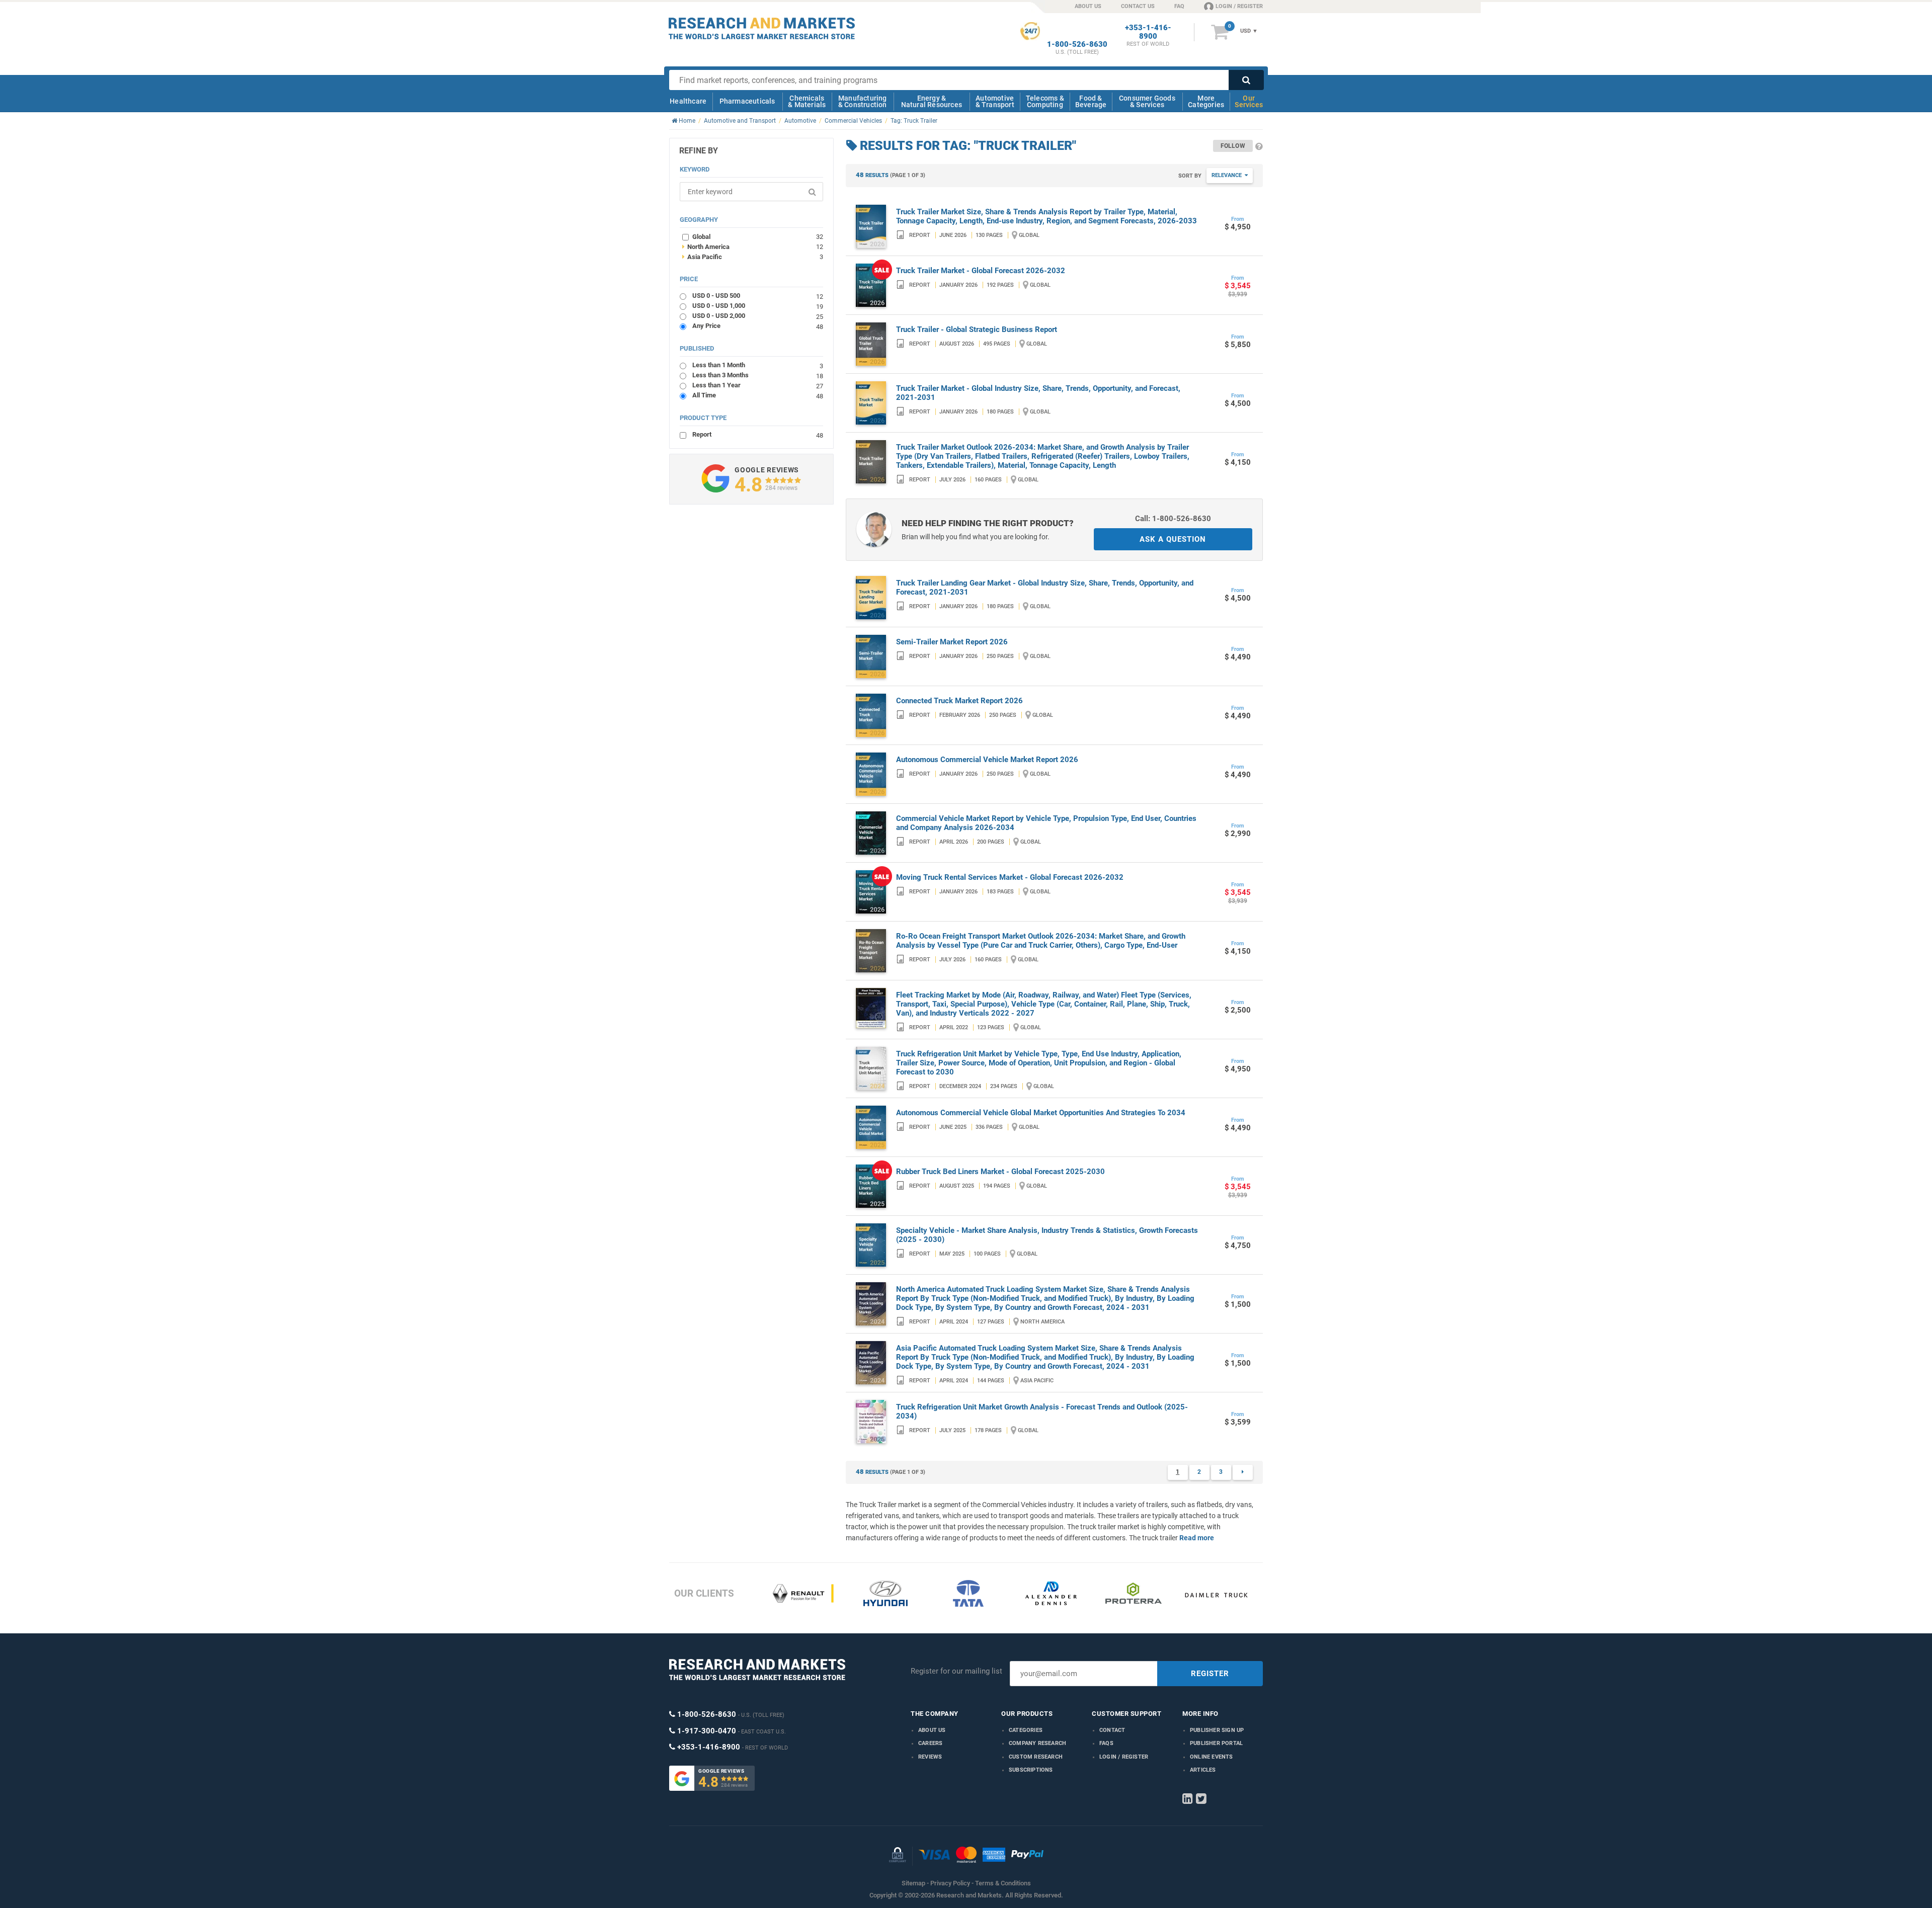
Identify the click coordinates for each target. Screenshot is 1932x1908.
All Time (758, 395)
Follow (1233, 146)
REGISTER (1210, 1674)
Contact (1112, 1730)
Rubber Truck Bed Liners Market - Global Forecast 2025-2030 (1000, 1172)
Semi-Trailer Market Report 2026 (952, 642)
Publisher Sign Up (1217, 1730)
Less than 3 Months (758, 375)
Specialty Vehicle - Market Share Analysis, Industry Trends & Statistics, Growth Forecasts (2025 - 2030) (1047, 1235)
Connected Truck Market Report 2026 (959, 701)
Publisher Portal (1216, 1743)
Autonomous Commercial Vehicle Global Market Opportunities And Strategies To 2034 (1041, 1113)
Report (758, 434)
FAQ (1179, 6)
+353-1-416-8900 (1148, 32)
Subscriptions (1031, 1770)
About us (932, 1730)
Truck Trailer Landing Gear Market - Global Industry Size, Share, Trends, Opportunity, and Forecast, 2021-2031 (1045, 588)
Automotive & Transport (995, 101)
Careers (930, 1743)
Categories (1026, 1730)
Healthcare (688, 101)
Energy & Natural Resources (932, 101)
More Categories (1206, 101)
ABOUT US (1088, 6)
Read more (1197, 1538)
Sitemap (913, 1883)
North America (753, 246)
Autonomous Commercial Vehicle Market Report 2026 (987, 760)
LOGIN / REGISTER (1239, 6)
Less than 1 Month (758, 365)
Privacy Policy (950, 1883)
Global (758, 236)
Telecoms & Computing (1045, 101)
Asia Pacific (753, 257)
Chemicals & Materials (807, 101)
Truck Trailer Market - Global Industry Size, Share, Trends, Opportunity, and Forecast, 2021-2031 (1038, 393)
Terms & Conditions (1003, 1883)
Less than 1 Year (758, 385)
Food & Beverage (1091, 101)
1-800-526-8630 (1077, 45)
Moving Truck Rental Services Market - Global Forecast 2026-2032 (1010, 877)
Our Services (1249, 101)
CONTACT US (1138, 6)
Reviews (930, 1757)
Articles (1203, 1770)
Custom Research (1036, 1757)
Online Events (1212, 1757)
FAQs (1106, 1743)
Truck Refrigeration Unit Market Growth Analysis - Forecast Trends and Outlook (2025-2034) (1042, 1412)
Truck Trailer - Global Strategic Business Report (977, 329)
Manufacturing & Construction (863, 101)
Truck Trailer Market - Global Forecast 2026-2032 (981, 271)
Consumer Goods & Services (1147, 101)
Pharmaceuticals (747, 101)
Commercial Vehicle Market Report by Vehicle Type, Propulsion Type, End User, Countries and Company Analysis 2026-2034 (1046, 823)
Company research (1037, 1743)
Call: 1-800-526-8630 (1173, 519)
